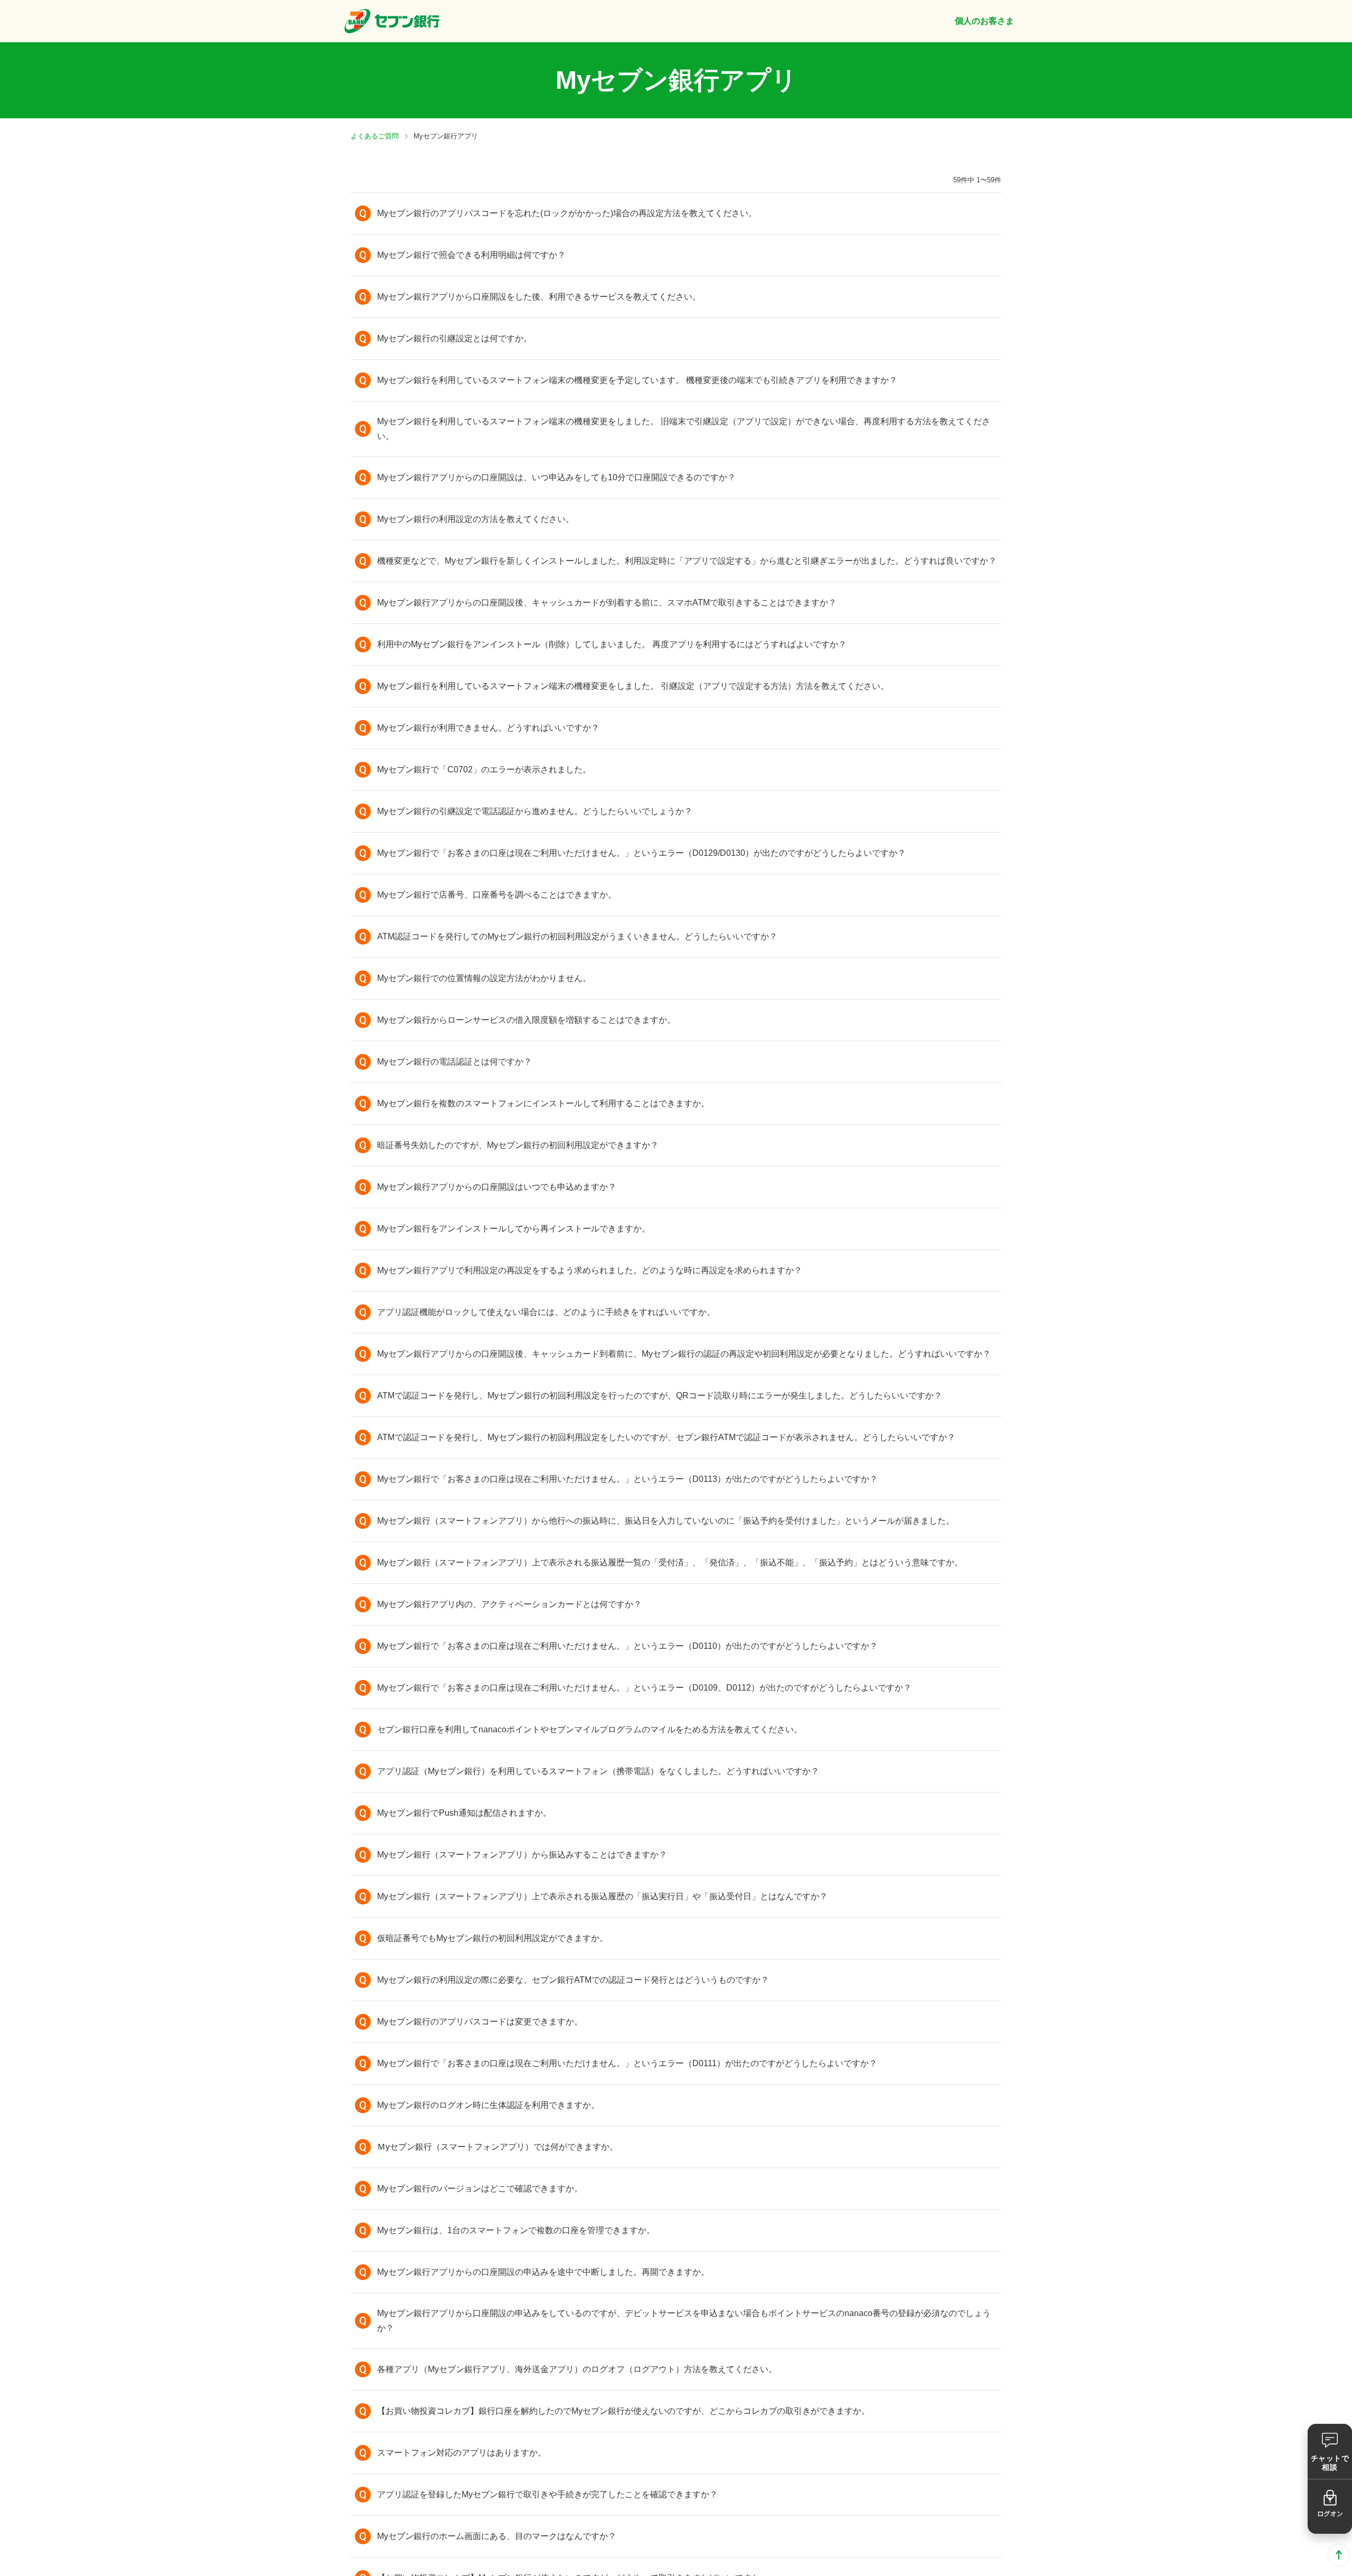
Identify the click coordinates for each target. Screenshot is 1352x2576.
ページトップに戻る (1339, 2555)
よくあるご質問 (375, 136)
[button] (676, 213)
